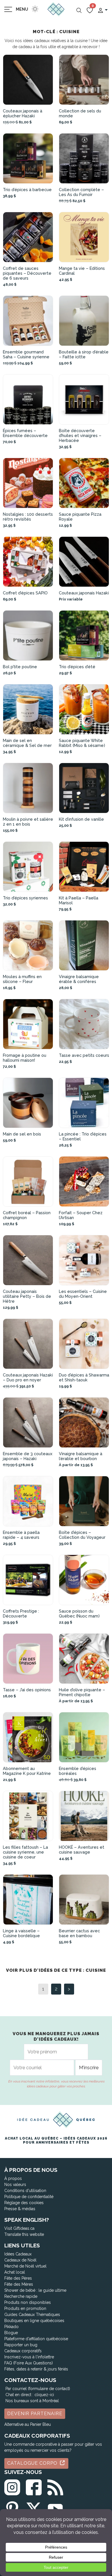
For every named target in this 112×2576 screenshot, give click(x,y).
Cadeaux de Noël (20, 2260)
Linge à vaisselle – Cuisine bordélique (21, 1933)
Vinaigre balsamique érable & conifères (79, 979)
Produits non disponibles (28, 2302)
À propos (13, 2178)
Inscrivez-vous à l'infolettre (29, 2357)
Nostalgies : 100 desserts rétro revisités (28, 517)
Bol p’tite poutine (20, 667)
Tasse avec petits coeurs (84, 1055)
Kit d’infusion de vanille (81, 819)
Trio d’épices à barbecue (27, 190)
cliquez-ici (44, 2395)
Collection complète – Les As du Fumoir (81, 192)
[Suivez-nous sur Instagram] (12, 2486)
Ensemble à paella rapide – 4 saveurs (21, 1535)
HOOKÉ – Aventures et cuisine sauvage (82, 1850)
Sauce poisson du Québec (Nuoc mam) (79, 1613)
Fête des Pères (18, 2278)
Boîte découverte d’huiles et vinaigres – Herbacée (80, 435)
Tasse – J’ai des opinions (27, 1690)
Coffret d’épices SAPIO (25, 593)
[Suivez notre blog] (55, 2486)
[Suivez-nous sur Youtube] (55, 2508)
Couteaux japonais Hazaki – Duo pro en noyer (28, 1377)
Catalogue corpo (33, 2463)
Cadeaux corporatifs (23, 2351)
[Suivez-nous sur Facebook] (34, 2486)
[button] (103, 10)
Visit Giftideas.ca (19, 2228)
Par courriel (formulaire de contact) (38, 2389)
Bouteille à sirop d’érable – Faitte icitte (84, 354)
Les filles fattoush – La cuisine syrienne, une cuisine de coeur (25, 1852)
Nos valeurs (15, 2185)
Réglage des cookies (24, 2203)
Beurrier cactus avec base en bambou (79, 1933)
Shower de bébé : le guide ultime (35, 2290)
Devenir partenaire (35, 2414)
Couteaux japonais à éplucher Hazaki (23, 113)
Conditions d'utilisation (25, 2191)
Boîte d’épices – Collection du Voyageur (82, 1535)
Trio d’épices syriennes (25, 898)
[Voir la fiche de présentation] (28, 80)
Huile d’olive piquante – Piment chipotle (82, 1692)
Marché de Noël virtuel (25, 2266)
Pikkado (11, 2327)
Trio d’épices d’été (77, 667)
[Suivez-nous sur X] (34, 2508)
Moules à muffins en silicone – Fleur (22, 979)
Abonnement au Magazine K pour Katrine (27, 1771)
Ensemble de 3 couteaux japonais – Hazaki (28, 1456)
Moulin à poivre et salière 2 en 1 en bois (28, 822)
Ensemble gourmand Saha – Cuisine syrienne (26, 354)
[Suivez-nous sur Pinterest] (12, 2508)
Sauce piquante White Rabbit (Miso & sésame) (82, 743)
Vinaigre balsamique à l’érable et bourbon (81, 1456)
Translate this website (24, 2234)
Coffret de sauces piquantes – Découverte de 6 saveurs (27, 273)
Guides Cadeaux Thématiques (32, 2315)
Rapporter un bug (21, 2345)
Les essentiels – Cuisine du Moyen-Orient (83, 1294)
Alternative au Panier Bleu (28, 2424)
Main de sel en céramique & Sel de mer (27, 743)
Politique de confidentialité (29, 2197)
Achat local (15, 2272)
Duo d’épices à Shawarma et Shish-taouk (84, 1377)
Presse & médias (20, 2209)
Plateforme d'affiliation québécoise (36, 2339)
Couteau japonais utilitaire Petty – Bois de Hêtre (27, 1296)
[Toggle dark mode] (35, 9)
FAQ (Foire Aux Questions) (29, 2363)
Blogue (11, 2333)
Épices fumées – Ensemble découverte (25, 433)
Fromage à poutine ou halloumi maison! (25, 1058)
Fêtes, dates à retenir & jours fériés (36, 2369)
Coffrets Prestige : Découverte (21, 1613)
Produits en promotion (25, 2308)
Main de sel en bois (22, 1134)
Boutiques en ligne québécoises (34, 2321)
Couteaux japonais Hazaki (84, 593)
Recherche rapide (21, 2296)
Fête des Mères (19, 2284)
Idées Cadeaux (18, 2254)
